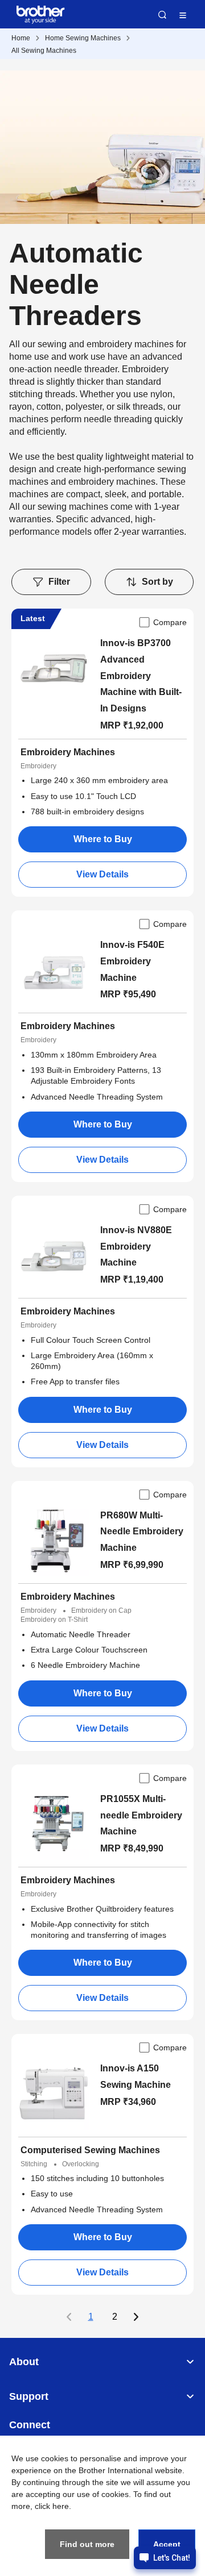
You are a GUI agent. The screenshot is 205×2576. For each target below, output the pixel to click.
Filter (59, 582)
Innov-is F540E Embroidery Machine (132, 961)
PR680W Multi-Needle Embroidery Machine (142, 1532)
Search (162, 15)
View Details (102, 874)
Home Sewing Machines (83, 38)
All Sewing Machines (44, 51)
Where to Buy (103, 839)
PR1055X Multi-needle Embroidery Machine (141, 1815)
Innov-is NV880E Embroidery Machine (136, 1247)
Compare (170, 622)
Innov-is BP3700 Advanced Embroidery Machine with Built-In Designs (141, 676)
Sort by (157, 582)
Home (21, 38)
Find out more (87, 2544)
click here (52, 2506)
